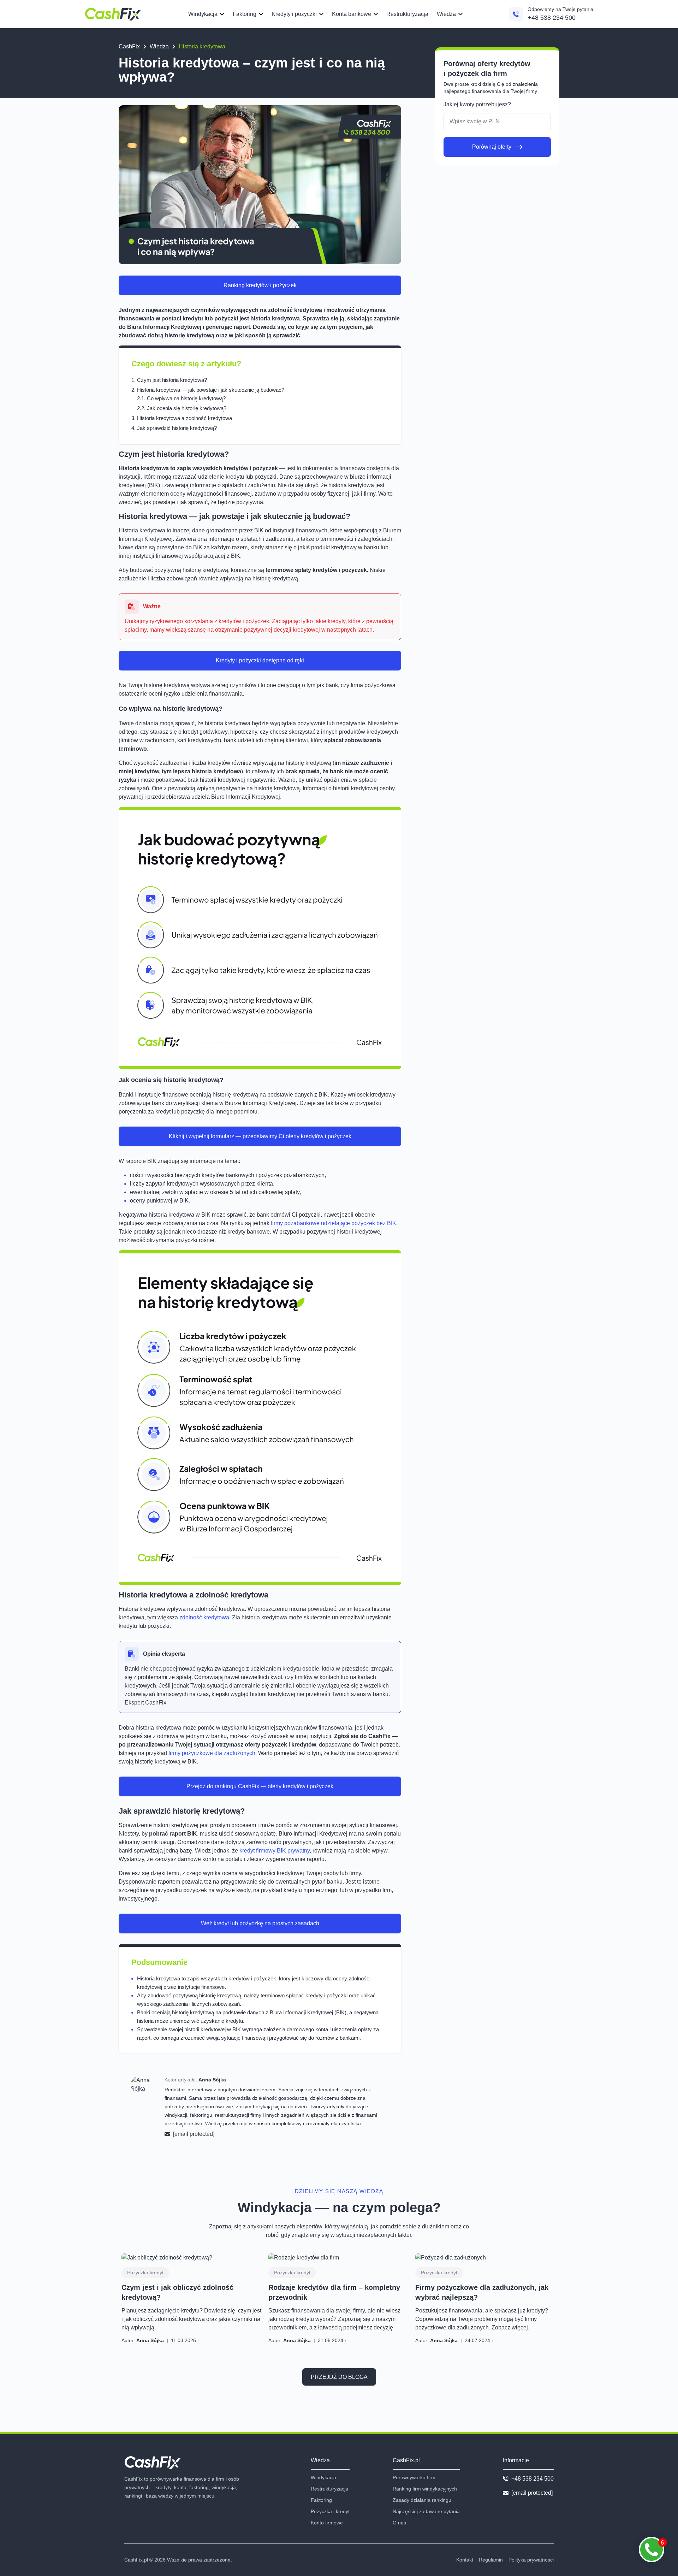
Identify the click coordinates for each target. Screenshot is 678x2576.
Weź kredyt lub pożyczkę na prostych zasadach (260, 1923)
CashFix (129, 46)
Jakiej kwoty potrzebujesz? (477, 104)
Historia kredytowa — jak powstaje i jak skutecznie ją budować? (211, 390)
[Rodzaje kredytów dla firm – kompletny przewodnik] (339, 2258)
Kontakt (465, 2560)
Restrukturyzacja (407, 14)
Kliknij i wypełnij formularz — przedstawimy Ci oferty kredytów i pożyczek (260, 1136)
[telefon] (516, 14)
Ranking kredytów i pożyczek (260, 285)
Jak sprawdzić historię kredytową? (177, 428)
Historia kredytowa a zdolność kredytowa (185, 418)
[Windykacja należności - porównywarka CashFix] (113, 14)
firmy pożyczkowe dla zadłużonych (211, 1753)
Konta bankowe (352, 14)
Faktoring (245, 14)
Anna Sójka (212, 2080)
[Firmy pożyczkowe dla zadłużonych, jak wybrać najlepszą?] (486, 2258)
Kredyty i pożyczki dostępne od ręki (260, 660)
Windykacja (203, 14)
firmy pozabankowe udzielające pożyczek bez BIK (334, 1223)
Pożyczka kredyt (145, 2273)
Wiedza (446, 14)
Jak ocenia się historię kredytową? (187, 408)
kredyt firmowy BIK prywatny (275, 1851)
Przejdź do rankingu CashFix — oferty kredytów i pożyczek (260, 1786)
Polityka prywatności (531, 2560)
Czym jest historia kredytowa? (172, 380)
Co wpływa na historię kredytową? (186, 398)
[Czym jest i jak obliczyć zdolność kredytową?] (192, 2258)
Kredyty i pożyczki (294, 14)
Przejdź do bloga (339, 2377)
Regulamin (491, 2560)
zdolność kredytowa (204, 1617)
